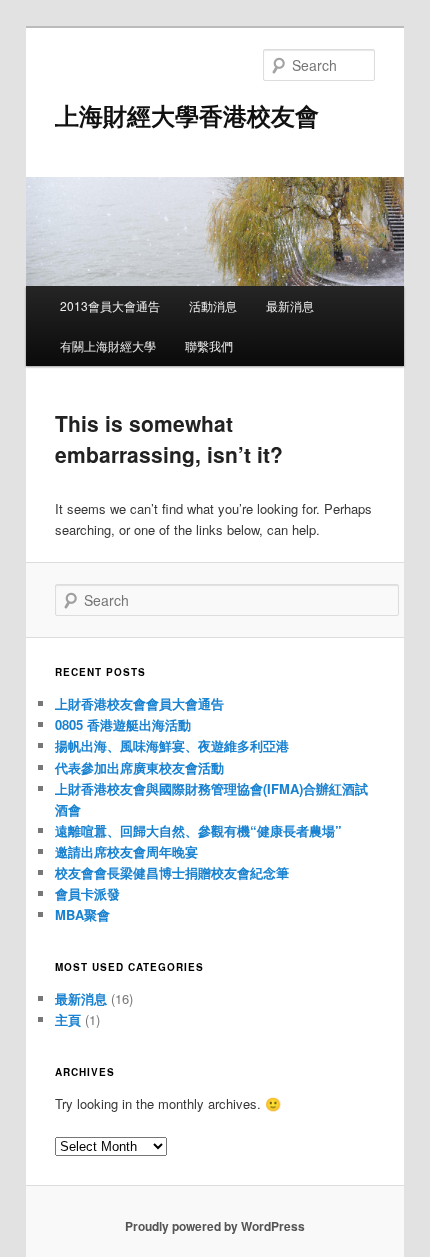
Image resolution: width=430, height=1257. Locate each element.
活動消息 (213, 305)
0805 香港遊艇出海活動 (123, 724)
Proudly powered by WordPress (215, 1226)
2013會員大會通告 (110, 305)
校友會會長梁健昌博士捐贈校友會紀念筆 (172, 872)
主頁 (68, 1019)
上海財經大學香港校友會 (187, 115)
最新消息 (290, 305)
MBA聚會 (82, 914)
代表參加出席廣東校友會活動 (139, 767)
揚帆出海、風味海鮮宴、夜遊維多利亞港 (172, 745)
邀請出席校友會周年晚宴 (126, 851)
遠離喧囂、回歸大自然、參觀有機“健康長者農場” (198, 830)
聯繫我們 (209, 345)
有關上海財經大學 (108, 345)
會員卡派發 (87, 893)
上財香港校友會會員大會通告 (139, 703)
